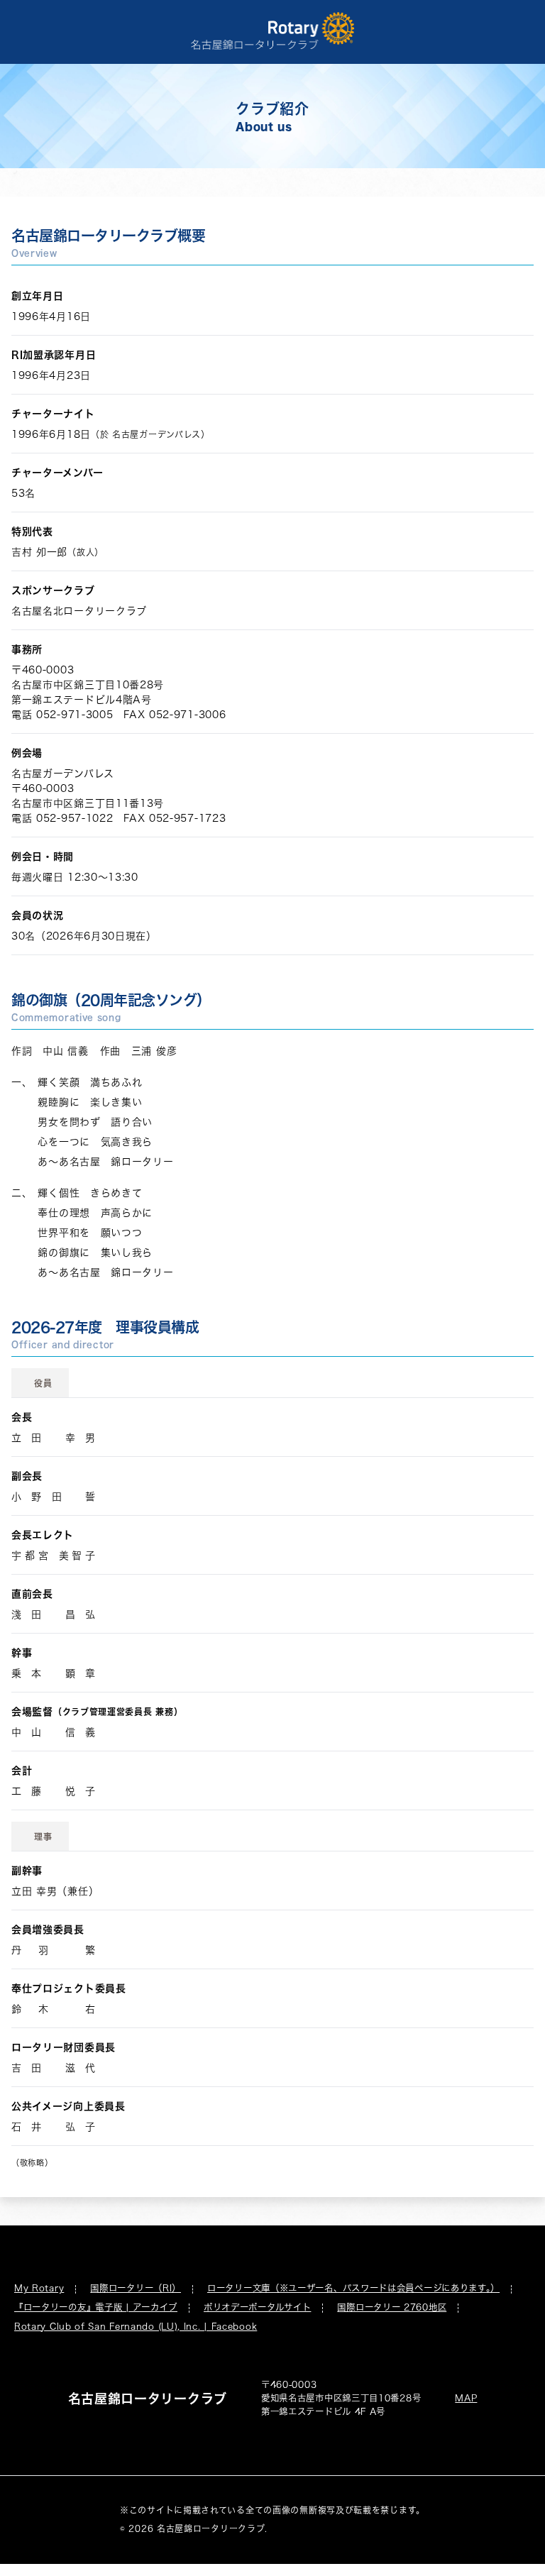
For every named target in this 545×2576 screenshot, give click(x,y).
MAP (466, 2398)
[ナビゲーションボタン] (514, 31)
